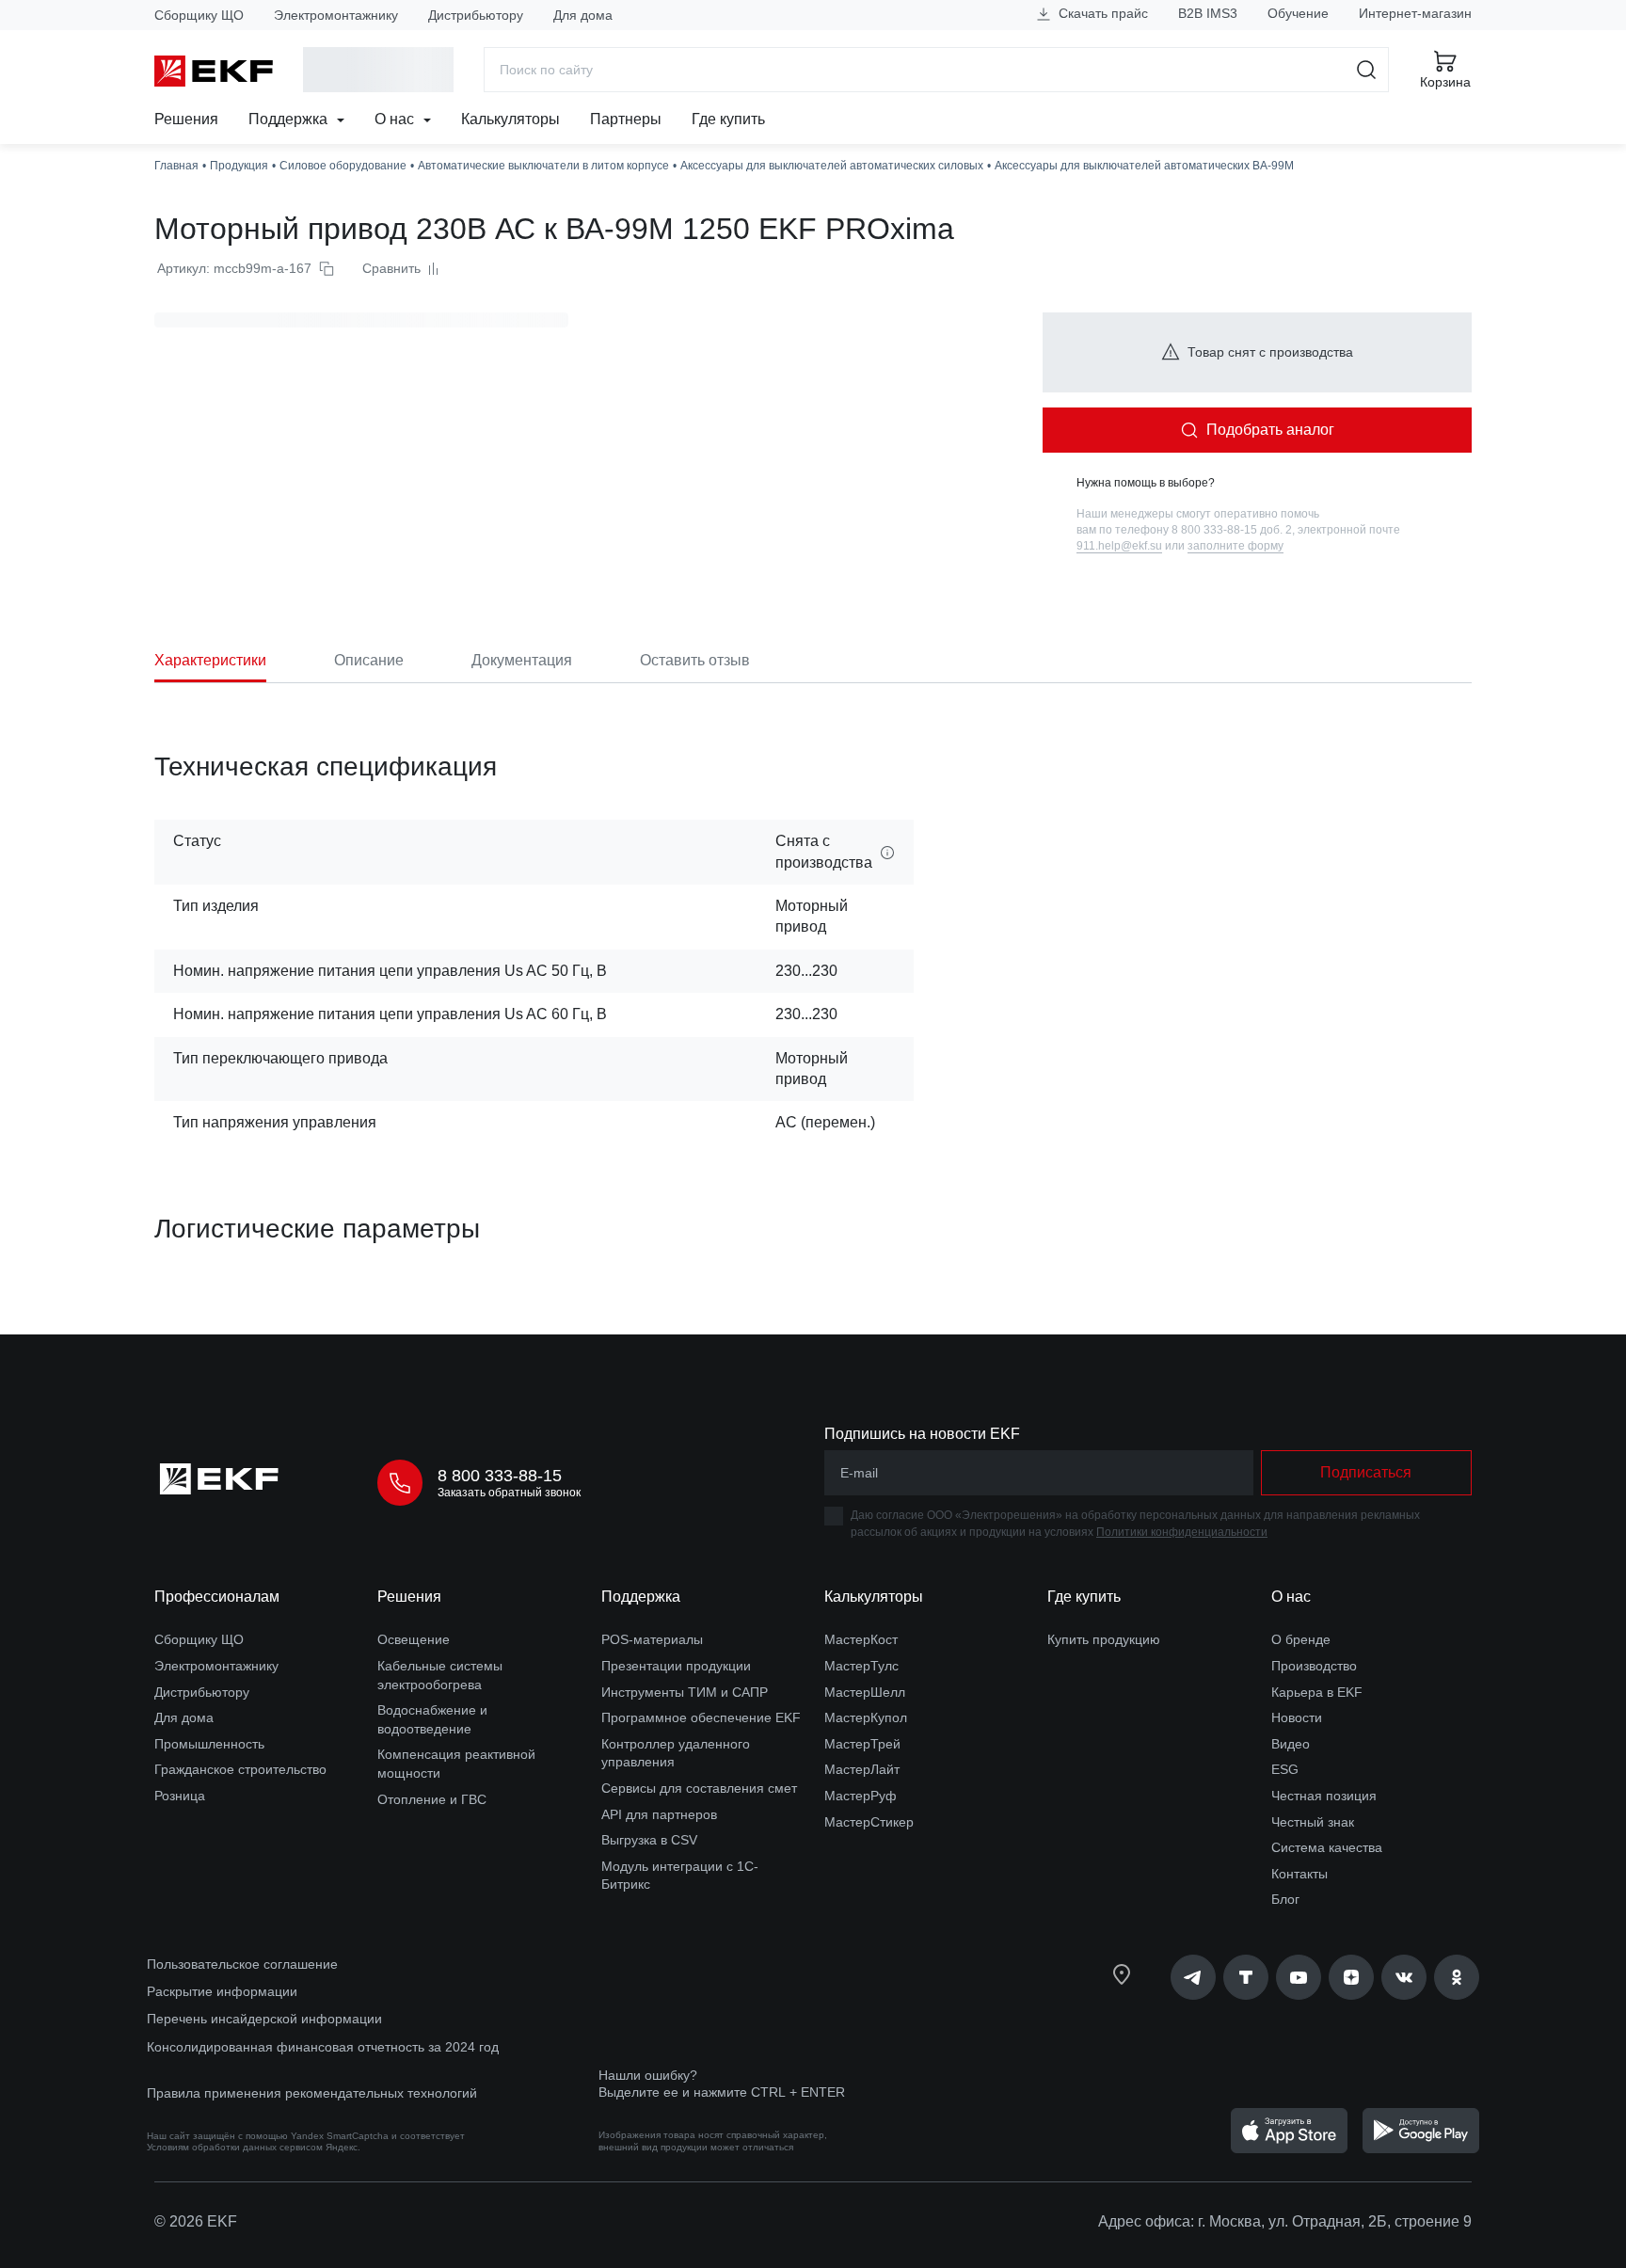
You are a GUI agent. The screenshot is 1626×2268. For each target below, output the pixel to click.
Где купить (728, 119)
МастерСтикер (869, 1822)
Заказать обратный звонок (509, 1493)
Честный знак (1313, 1822)
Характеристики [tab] (210, 660)
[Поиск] (1367, 70)
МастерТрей (862, 1744)
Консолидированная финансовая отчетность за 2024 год (323, 2047)
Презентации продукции (676, 1666)
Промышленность (209, 1744)
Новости (1297, 1717)
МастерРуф (861, 1796)
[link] (1193, 1977)
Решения (186, 119)
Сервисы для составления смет (699, 1788)
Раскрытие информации (222, 1991)
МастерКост (861, 1639)
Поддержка (290, 119)
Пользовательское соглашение (242, 1964)
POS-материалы (652, 1639)
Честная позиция (1324, 1796)
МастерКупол (866, 1717)
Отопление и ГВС (432, 1799)
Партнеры (626, 119)
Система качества (1327, 1847)
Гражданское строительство (240, 1769)
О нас (396, 119)
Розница (180, 1796)
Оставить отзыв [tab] (695, 660)
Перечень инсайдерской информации (264, 2019)
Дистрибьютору (476, 15)
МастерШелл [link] (865, 1692)
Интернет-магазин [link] (1415, 13)
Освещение (414, 1639)
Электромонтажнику (336, 15)
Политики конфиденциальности (1182, 1532)
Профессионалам (217, 1597)
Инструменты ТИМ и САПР (685, 1692)
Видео (1291, 1744)
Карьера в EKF (1317, 1692)
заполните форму (1235, 546)
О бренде (1301, 1639)
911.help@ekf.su (1119, 546)
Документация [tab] (522, 660)
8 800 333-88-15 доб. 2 (1232, 530)
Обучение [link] (1298, 13)
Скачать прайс (1101, 13)
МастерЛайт (862, 1769)
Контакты (1299, 1874)
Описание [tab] (369, 660)
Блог (1285, 1899)
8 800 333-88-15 (500, 1476)
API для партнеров (659, 1814)
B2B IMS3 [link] (1208, 13)
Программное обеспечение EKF (701, 1717)
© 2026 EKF (196, 2221)
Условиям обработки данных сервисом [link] (235, 2147)
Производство (1314, 1666)
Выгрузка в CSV (649, 1840)
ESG (1285, 1769)
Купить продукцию (1104, 1639)
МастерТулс (861, 1666)
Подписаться (1366, 1472)
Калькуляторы (510, 119)
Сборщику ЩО (199, 15)
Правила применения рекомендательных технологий (312, 2093)
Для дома (583, 15)
